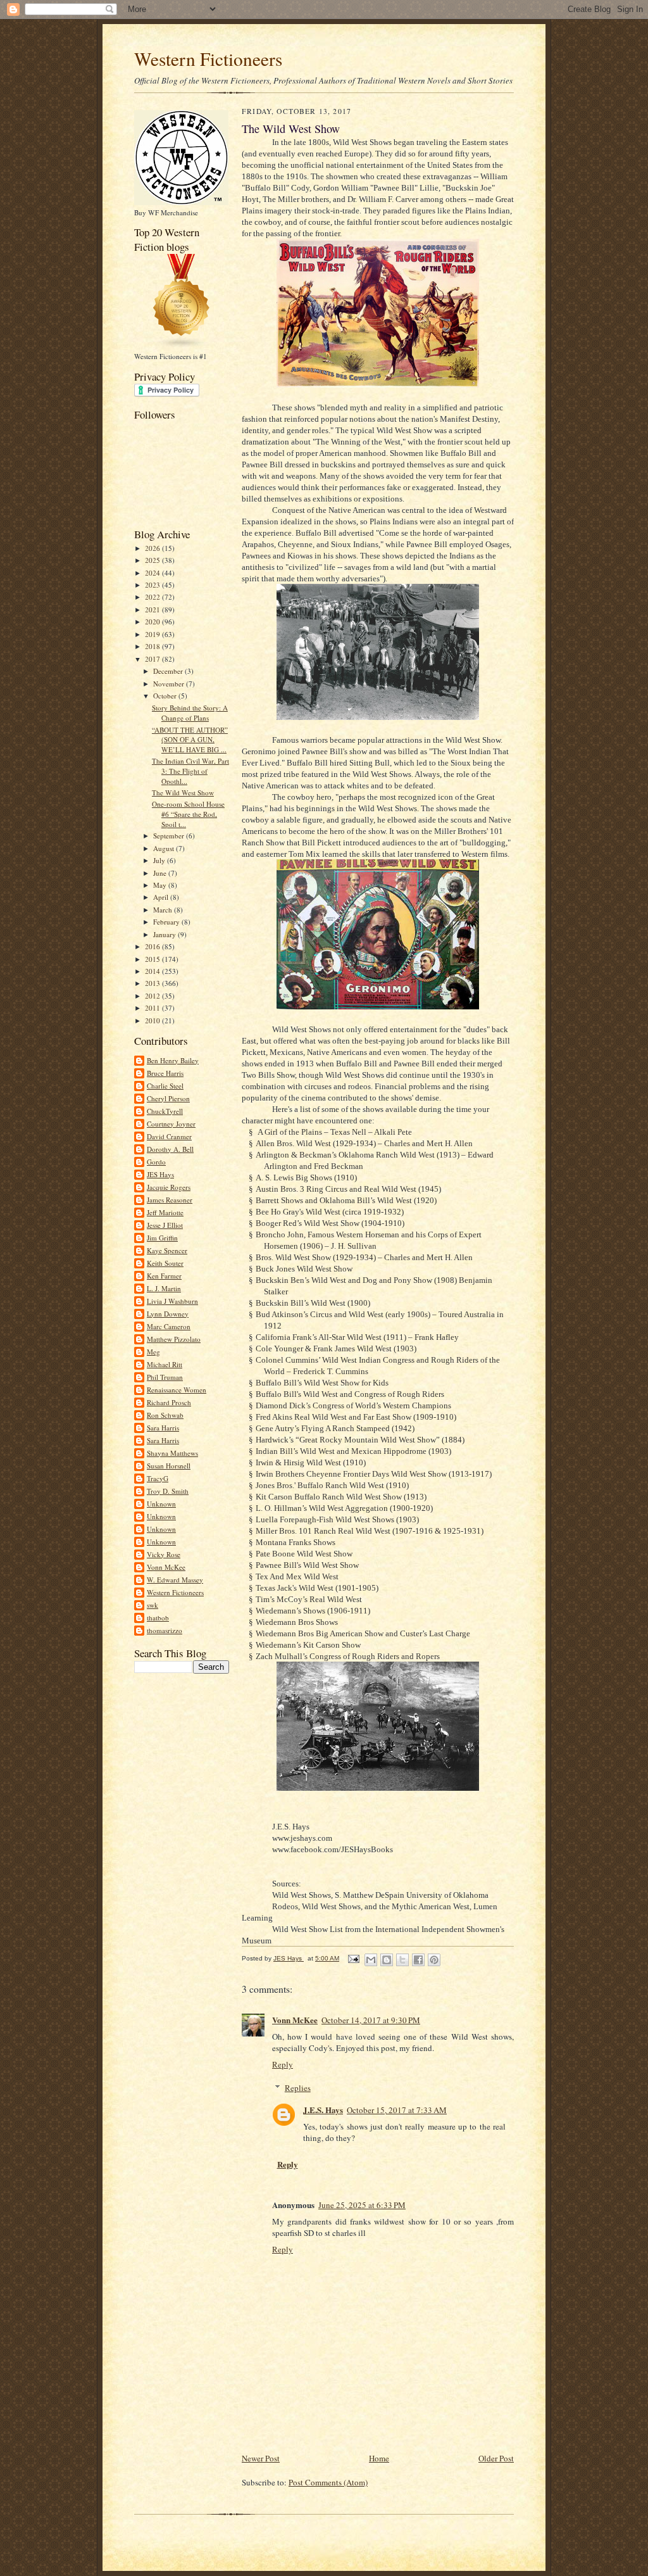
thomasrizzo (165, 1630)
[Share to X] (402, 1960)
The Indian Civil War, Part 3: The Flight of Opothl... (190, 771)
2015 (153, 959)
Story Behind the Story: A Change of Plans (190, 713)
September (170, 836)
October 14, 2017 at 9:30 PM (371, 2020)
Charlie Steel (165, 1086)
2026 (153, 548)
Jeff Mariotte (165, 1212)
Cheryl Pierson (168, 1098)
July (160, 860)
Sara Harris (163, 1428)
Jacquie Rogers (169, 1187)
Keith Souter (165, 1263)
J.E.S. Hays (323, 2110)
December (169, 671)
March (164, 910)
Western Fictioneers (208, 59)
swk (153, 1605)
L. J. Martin (164, 1288)
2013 (153, 983)
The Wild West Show (183, 792)
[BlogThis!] (387, 1960)
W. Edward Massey (175, 1580)
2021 (153, 609)
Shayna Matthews (172, 1453)
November (170, 684)
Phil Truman (165, 1377)
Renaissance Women (177, 1390)
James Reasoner (170, 1200)
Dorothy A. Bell (170, 1149)
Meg (153, 1352)
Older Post (496, 2458)
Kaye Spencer (167, 1250)
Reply (283, 2064)
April (162, 897)
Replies (298, 2088)
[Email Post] (353, 1958)
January (165, 934)
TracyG (158, 1478)
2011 (153, 1008)
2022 (153, 597)
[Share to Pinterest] (434, 1960)
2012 (153, 996)
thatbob (158, 1618)
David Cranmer (169, 1136)
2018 (153, 646)
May (161, 885)
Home (379, 2458)
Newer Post (261, 2458)
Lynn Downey (168, 1314)
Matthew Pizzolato (174, 1339)
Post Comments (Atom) (328, 2482)
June (161, 873)
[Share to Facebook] (418, 1960)
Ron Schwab (165, 1415)
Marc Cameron (169, 1326)
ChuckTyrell (165, 1111)
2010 (153, 1020)
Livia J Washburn (172, 1301)
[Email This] (371, 1960)
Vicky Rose (164, 1554)
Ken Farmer (164, 1276)
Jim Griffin (162, 1238)
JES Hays (160, 1174)
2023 (153, 585)
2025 (153, 560)
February (167, 922)
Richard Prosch (169, 1402)
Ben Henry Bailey (173, 1060)
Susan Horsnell (169, 1466)
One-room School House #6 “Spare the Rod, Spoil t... (188, 814)
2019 (153, 634)
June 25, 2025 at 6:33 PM (362, 2205)
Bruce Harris (165, 1073)
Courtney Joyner (171, 1124)
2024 (153, 573)
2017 (153, 659)
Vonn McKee (166, 1567)
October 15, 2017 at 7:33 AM (397, 2110)
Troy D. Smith (168, 1491)
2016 (153, 946)
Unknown (161, 1504)
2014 (153, 971)
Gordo (156, 1162)
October (166, 696)
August (165, 848)
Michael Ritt (165, 1364)
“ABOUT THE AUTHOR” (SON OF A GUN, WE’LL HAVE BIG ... (190, 740)
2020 (153, 622)
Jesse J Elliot (165, 1225)
